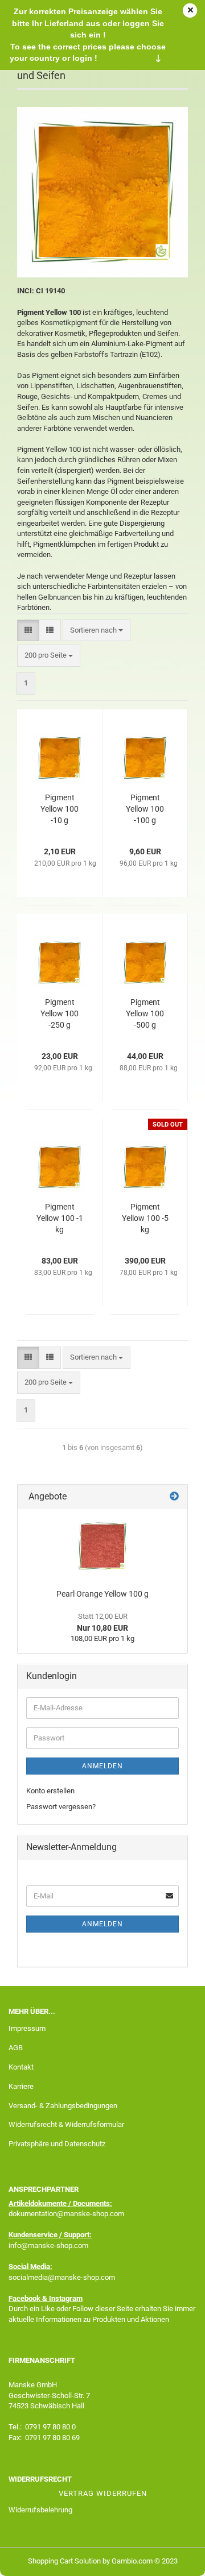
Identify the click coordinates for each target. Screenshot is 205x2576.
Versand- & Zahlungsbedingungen (63, 2106)
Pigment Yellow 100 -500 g (145, 1013)
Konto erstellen (50, 1791)
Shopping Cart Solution (64, 2561)
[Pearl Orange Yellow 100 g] (102, 1546)
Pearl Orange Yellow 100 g (102, 1594)
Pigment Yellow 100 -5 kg (145, 1218)
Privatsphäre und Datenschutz (57, 2144)
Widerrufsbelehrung (40, 2510)
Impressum (27, 2028)
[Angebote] (174, 1497)
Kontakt (21, 2067)
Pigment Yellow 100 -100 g (145, 809)
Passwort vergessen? (61, 1807)
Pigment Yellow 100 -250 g (60, 1013)
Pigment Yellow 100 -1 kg (60, 1218)
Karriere (21, 2086)
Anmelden (102, 1766)
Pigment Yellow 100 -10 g (60, 809)
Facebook (24, 2298)
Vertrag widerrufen (103, 2493)
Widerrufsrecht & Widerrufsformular (66, 2124)
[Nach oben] (174, 2559)
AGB (16, 2048)
